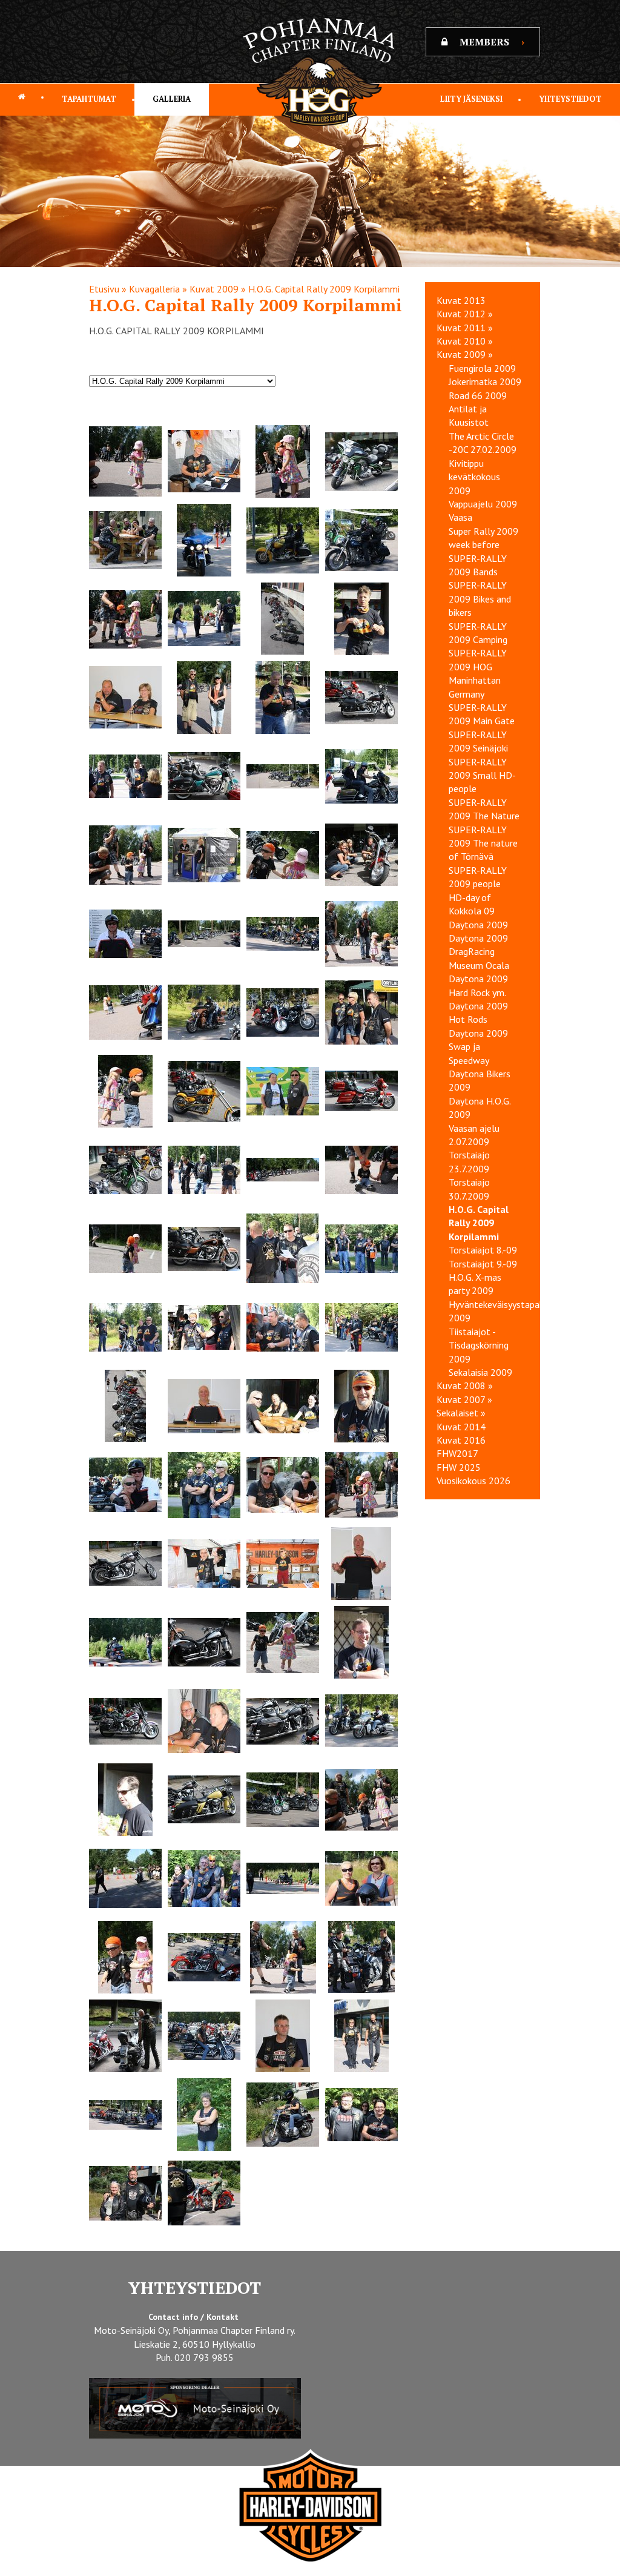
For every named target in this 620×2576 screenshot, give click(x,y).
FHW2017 (457, 1453)
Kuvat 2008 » (465, 1385)
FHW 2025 (459, 1467)
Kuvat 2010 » (465, 341)
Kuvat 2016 (461, 1440)
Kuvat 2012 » (465, 314)
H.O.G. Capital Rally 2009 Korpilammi (324, 289)
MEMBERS (492, 42)
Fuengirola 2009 (482, 368)
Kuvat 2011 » (465, 328)
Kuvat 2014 (461, 1427)
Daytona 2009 (478, 925)
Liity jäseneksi (471, 99)
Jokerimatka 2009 (485, 381)
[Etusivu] (22, 97)
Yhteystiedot (570, 99)
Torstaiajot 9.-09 (483, 1264)
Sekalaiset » (461, 1413)
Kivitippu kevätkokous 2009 (474, 477)
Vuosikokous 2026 (473, 1481)
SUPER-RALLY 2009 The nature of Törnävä (483, 843)
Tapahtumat (89, 99)
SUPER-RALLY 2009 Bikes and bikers (480, 599)
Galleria (172, 99)
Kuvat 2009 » (465, 354)
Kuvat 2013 (461, 300)
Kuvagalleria (154, 289)
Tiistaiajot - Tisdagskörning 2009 (479, 1345)
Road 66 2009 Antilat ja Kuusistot (478, 409)
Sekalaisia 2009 (480, 1372)
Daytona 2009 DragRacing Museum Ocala (479, 952)
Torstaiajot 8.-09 (483, 1250)
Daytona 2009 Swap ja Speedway (478, 1047)
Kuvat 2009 (214, 289)
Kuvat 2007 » (464, 1399)
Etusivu (104, 289)
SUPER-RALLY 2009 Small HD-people (482, 775)
